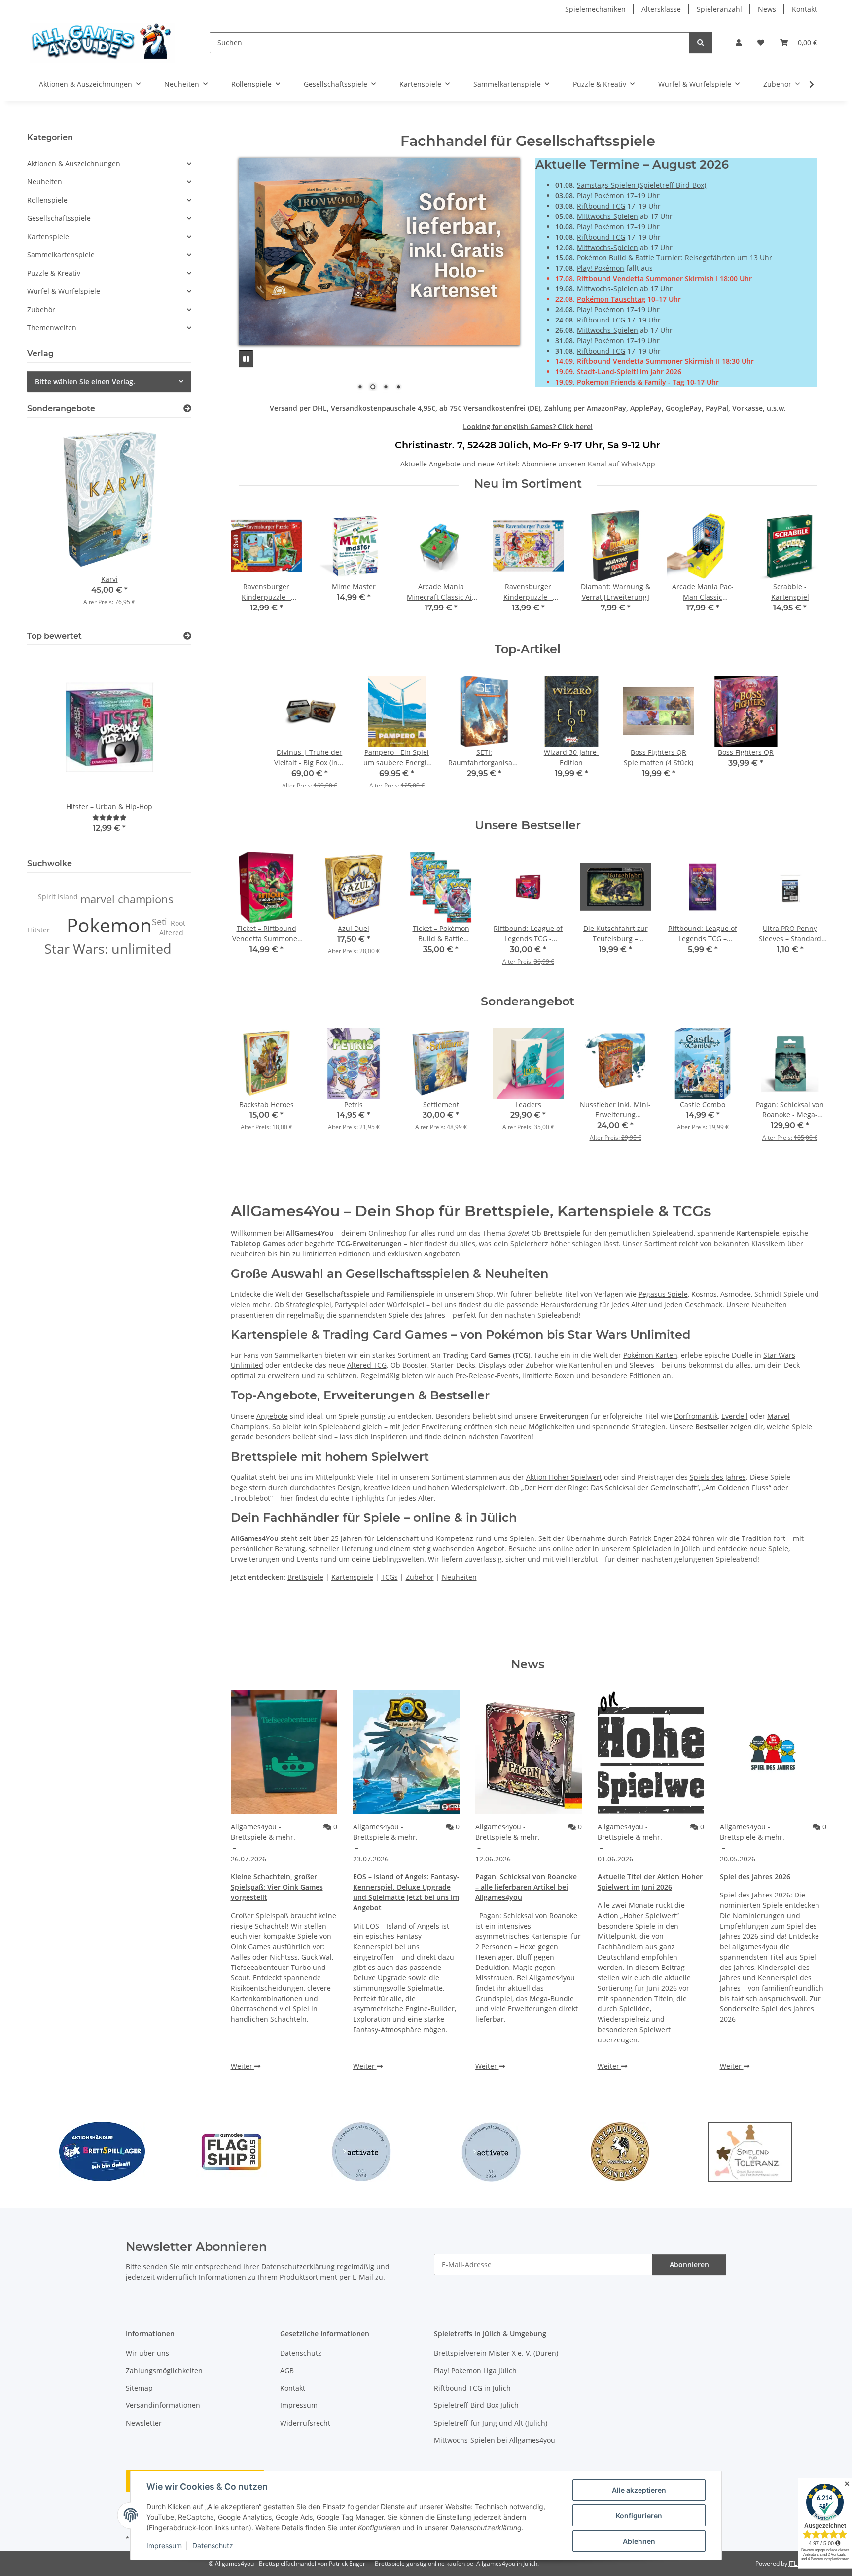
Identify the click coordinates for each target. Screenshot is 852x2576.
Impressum (164, 2546)
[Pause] (246, 359)
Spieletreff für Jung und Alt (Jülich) (491, 2423)
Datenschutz (213, 2546)
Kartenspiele (352, 1577)
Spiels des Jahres (718, 1477)
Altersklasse (661, 9)
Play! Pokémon (601, 196)
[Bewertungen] (109, 817)
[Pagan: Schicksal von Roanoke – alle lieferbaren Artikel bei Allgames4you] (529, 1752)
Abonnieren (689, 2265)
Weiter (243, 2066)
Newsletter (144, 2423)
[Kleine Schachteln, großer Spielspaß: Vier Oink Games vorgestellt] (284, 1752)
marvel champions (127, 899)
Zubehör (420, 1577)
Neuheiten (769, 1305)
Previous (247, 568)
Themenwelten (52, 328)
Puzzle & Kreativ (54, 273)
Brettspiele (305, 1577)
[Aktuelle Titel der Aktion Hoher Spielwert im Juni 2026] (651, 1752)
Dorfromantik (696, 1416)
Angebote (272, 1416)
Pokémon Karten (650, 1355)
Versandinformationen (163, 2405)
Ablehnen (639, 2541)
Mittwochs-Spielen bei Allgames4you (495, 2440)
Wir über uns (147, 2353)
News (767, 9)
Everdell (735, 1416)
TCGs (390, 1577)
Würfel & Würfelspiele (64, 291)
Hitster (39, 930)
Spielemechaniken (595, 9)
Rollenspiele (47, 200)
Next (809, 568)
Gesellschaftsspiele (59, 218)
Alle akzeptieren (639, 2490)
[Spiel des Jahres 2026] (773, 1752)
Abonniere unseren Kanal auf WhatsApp (588, 464)
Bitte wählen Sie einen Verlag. (85, 381)
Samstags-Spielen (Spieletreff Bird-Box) (641, 185)
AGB (287, 2371)
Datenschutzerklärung (298, 2267)
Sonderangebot (528, 1002)
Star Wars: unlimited (108, 949)
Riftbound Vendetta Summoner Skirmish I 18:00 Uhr (664, 278)
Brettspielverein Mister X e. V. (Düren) (496, 2353)
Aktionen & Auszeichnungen (74, 163)
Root (178, 923)
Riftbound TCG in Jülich (472, 2388)
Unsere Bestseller (528, 825)
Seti (160, 922)
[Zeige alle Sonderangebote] (187, 409)
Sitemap (139, 2388)
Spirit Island (58, 897)
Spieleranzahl (719, 9)
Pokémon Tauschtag (611, 299)
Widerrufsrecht (305, 2423)
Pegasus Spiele (663, 1294)
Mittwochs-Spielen (607, 216)
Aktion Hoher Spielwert (564, 1477)
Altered (171, 933)
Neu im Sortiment (528, 484)
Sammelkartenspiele (61, 255)
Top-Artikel (528, 649)
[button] (739, 43)
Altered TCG (367, 1365)
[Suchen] (701, 43)
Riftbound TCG (601, 206)
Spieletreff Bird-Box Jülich (476, 2405)
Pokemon (109, 925)
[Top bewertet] (187, 636)
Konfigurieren (639, 2516)
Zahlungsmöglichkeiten (164, 2371)
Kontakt (804, 9)
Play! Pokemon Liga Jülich (475, 2371)
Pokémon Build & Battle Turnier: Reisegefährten (656, 258)
